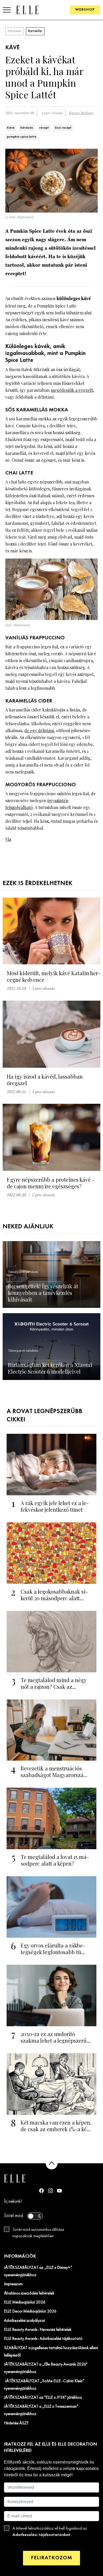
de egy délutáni (39, 730)
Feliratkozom (51, 2558)
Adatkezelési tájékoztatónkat (41, 2535)
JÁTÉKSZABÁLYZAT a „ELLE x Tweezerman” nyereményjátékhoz (41, 2410)
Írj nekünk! (13, 2202)
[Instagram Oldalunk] (50, 2191)
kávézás (27, 128)
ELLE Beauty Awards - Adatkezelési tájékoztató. (44, 2339)
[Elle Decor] (27, 10)
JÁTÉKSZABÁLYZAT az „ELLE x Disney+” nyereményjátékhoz (38, 2271)
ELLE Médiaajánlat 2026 (25, 2302)
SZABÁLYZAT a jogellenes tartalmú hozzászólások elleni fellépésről (51, 2352)
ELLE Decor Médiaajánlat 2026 (30, 2311)
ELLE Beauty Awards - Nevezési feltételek (38, 2330)
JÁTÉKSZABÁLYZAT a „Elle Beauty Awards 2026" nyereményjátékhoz (46, 2368)
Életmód (35, 31)
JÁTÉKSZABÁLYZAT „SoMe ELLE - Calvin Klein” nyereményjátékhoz (44, 2385)
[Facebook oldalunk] (41, 2191)
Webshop (85, 10)
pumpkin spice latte (22, 137)
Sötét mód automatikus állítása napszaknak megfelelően (38, 2233)
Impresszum (13, 2284)
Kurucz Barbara (81, 113)
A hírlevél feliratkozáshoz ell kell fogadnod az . (50, 2532)
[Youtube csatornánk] (59, 2191)
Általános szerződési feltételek (29, 2293)
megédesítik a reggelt (72, 390)
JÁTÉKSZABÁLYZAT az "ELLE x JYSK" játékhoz (43, 2398)
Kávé (11, 128)
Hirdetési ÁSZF (16, 2423)
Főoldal (15, 31)
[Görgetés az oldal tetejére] (52, 2163)
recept (44, 128)
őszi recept (63, 128)
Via (8, 839)
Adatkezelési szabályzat (25, 2321)
